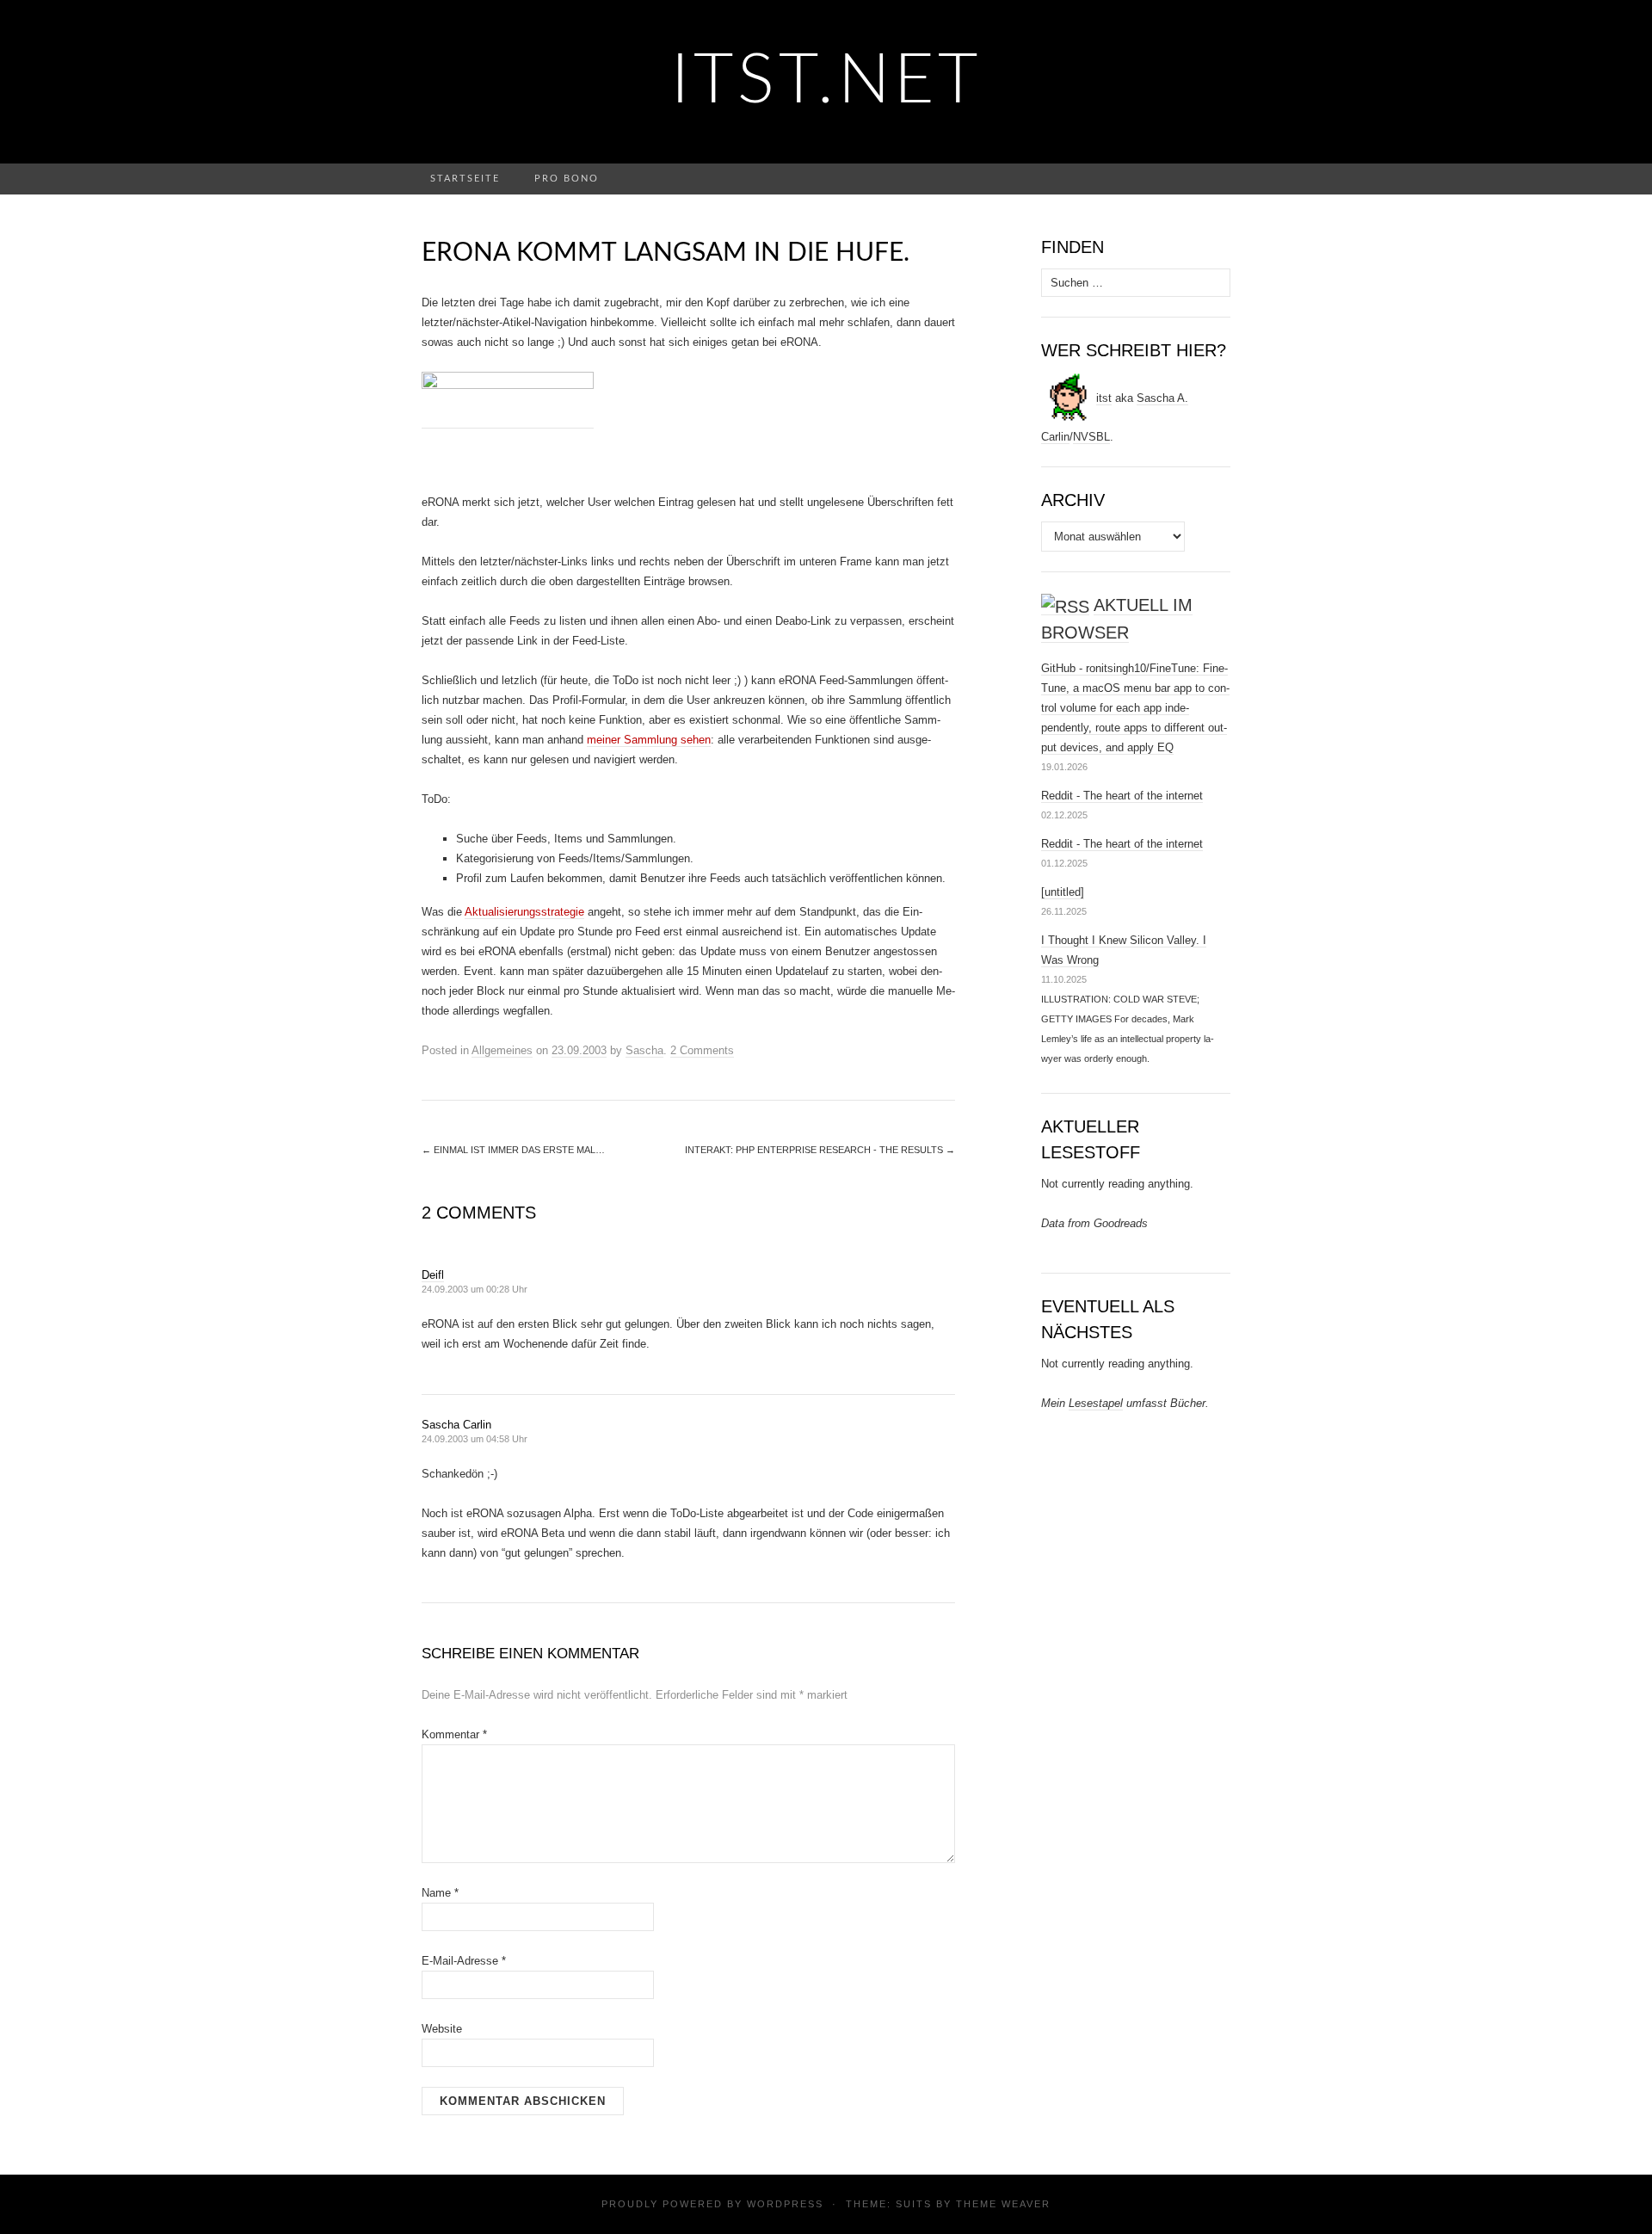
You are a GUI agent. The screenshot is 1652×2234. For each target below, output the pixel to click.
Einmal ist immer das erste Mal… (513, 1150)
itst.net (826, 82)
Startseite (465, 179)
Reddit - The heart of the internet (1122, 796)
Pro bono (567, 179)
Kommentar (454, 1734)
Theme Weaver (1003, 2204)
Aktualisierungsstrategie (524, 912)
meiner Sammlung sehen (649, 740)
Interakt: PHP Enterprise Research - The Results (820, 1150)
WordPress (785, 2204)
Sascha (644, 1050)
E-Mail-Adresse (464, 1961)
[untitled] (1063, 892)
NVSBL (1091, 437)
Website (442, 2029)
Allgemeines (502, 1050)
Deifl (433, 1275)
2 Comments (702, 1050)
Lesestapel (1096, 1403)
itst (1104, 398)
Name (440, 1893)
